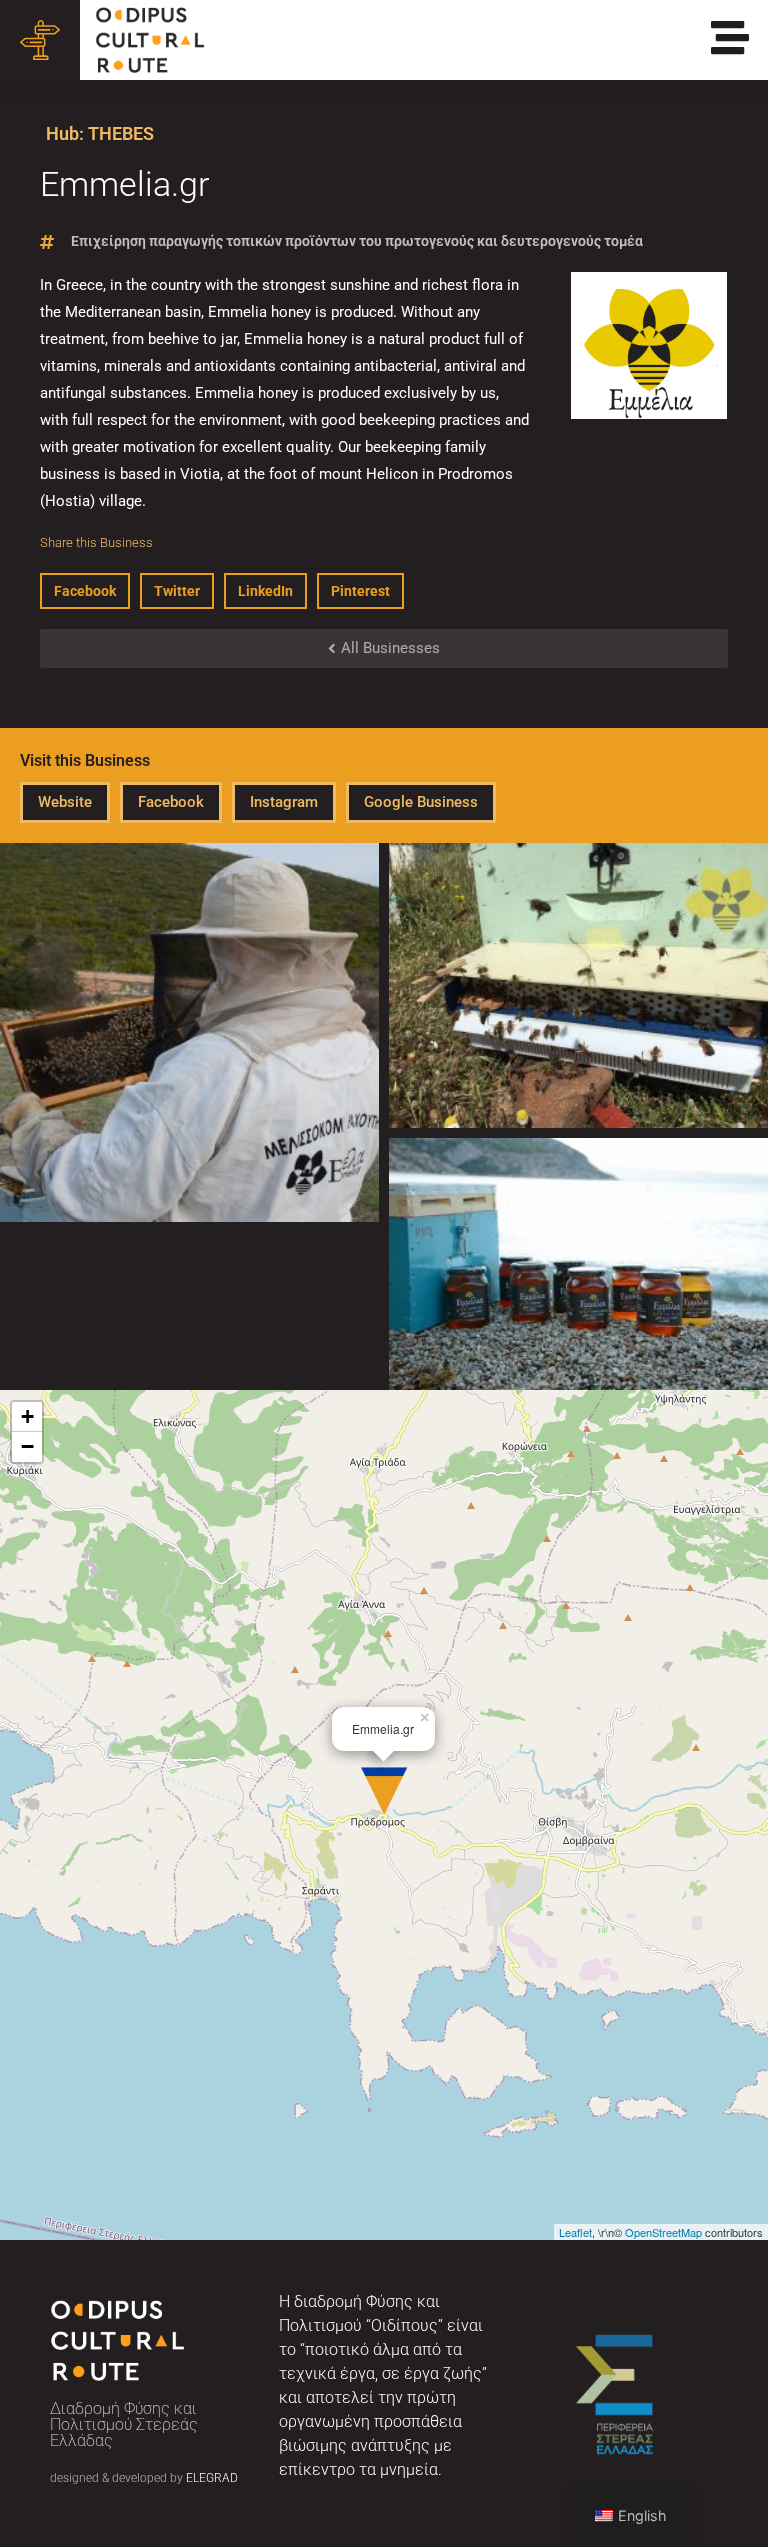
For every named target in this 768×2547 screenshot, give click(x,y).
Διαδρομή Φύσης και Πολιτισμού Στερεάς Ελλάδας (124, 2424)
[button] (85, 591)
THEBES (121, 133)
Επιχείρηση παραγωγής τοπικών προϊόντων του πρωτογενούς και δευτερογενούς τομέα (357, 241)
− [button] (27, 1446)
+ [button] (27, 1416)
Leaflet (575, 2232)
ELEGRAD (212, 2478)
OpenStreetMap (663, 2232)
